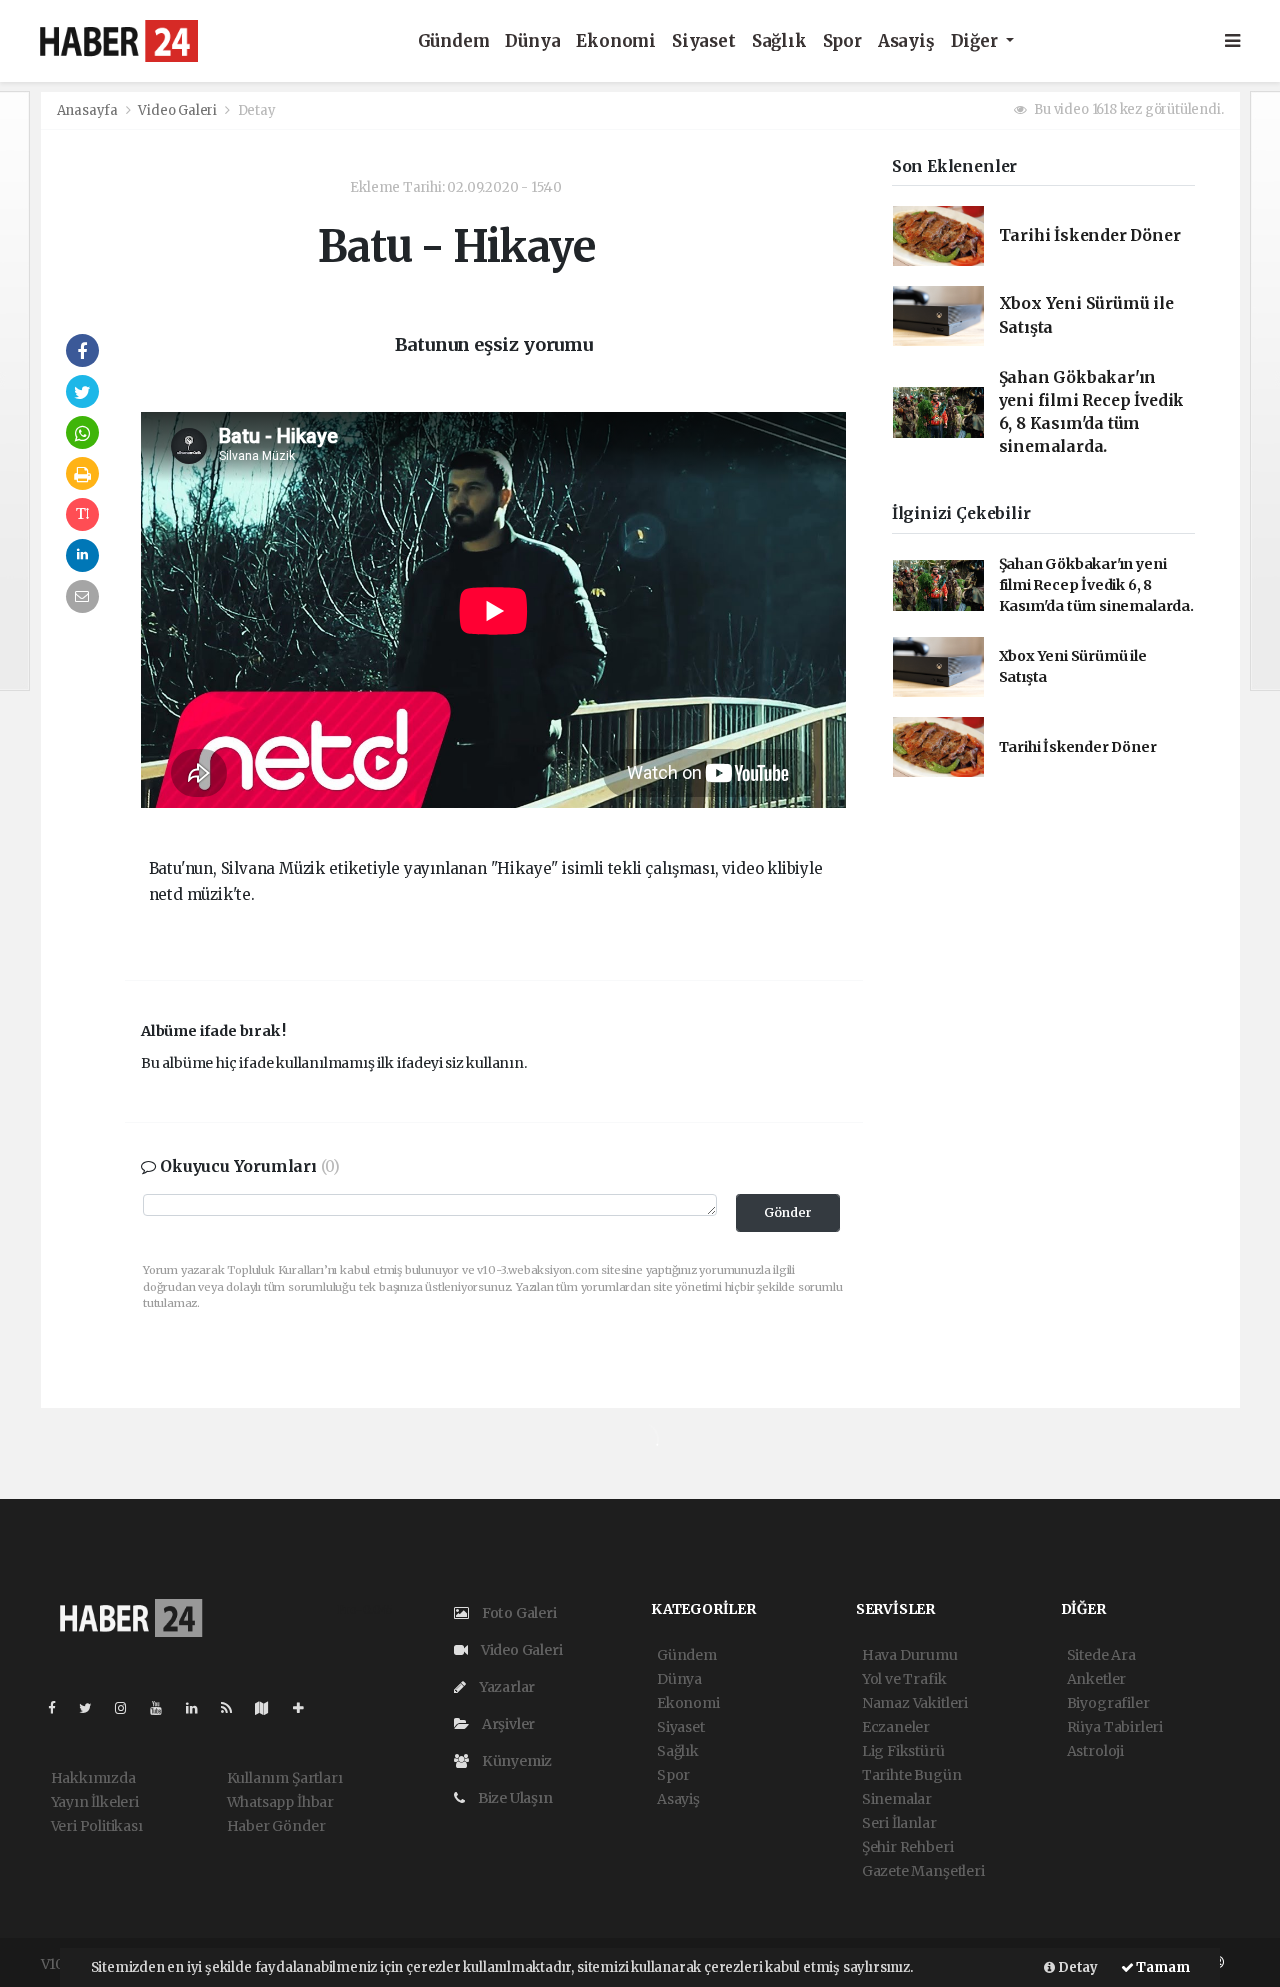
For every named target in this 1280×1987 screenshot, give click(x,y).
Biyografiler (1108, 1703)
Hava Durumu (910, 1655)
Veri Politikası (97, 1826)
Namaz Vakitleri (915, 1703)
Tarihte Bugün (912, 1775)
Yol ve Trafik (904, 1679)
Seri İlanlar (899, 1823)
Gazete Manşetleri (923, 1871)
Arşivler (507, 1724)
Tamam (1162, 1967)
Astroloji (1095, 1751)
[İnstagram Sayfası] (129, 1708)
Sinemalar (897, 1799)
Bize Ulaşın (514, 1798)
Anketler (1096, 1679)
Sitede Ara (1101, 1655)
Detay (1076, 1967)
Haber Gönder (276, 1826)
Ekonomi (616, 41)
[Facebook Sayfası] (60, 1708)
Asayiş (906, 41)
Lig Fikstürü (903, 1751)
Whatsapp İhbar (280, 1802)
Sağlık (779, 41)
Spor (842, 41)
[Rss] (234, 1708)
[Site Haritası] (270, 1708)
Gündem (454, 41)
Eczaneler (896, 1727)
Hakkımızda (93, 1778)
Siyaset (704, 41)
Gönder (788, 1212)
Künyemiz (515, 1761)
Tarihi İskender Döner (1090, 235)
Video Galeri (179, 110)
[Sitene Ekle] (306, 1708)
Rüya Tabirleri (1115, 1727)
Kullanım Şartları (285, 1778)
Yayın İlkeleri (95, 1802)
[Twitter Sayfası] (93, 1708)
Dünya (532, 41)
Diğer (976, 41)
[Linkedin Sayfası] (200, 1708)
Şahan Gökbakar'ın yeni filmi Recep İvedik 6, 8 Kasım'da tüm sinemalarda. (1096, 585)
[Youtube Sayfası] (164, 1708)
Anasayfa (89, 110)
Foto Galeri (518, 1613)
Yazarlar (505, 1687)
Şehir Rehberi (908, 1847)
